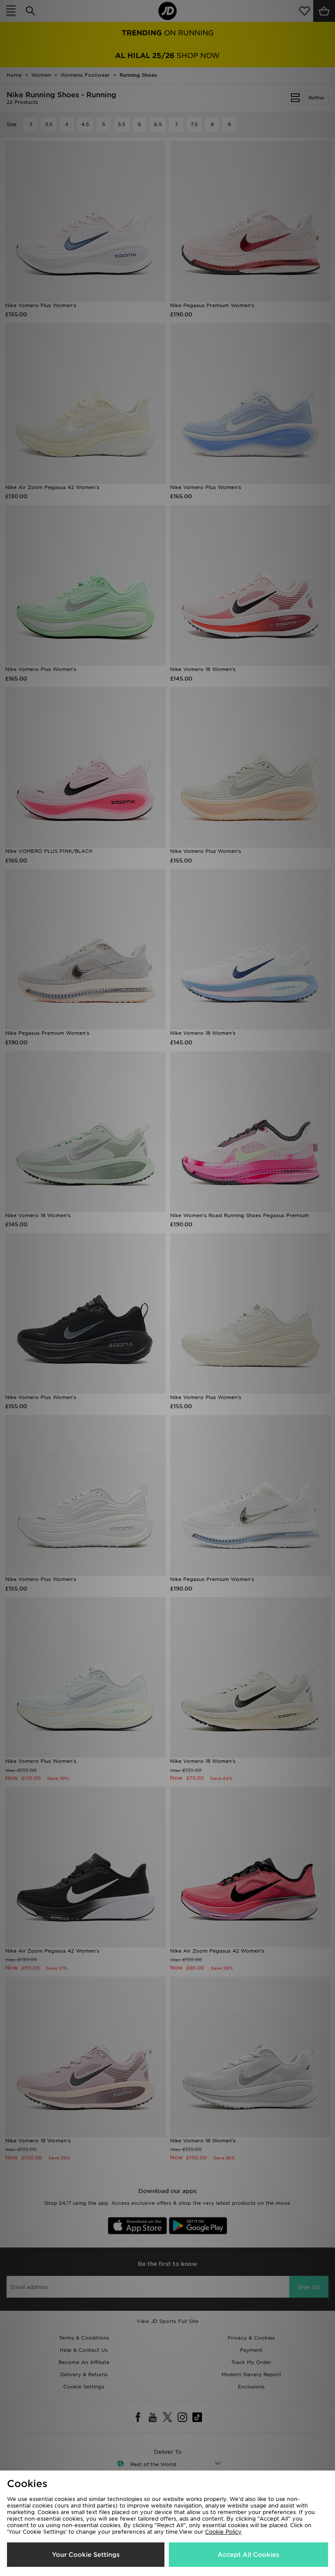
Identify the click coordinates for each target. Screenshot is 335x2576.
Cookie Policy (223, 2532)
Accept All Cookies (248, 2555)
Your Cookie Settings (86, 2555)
